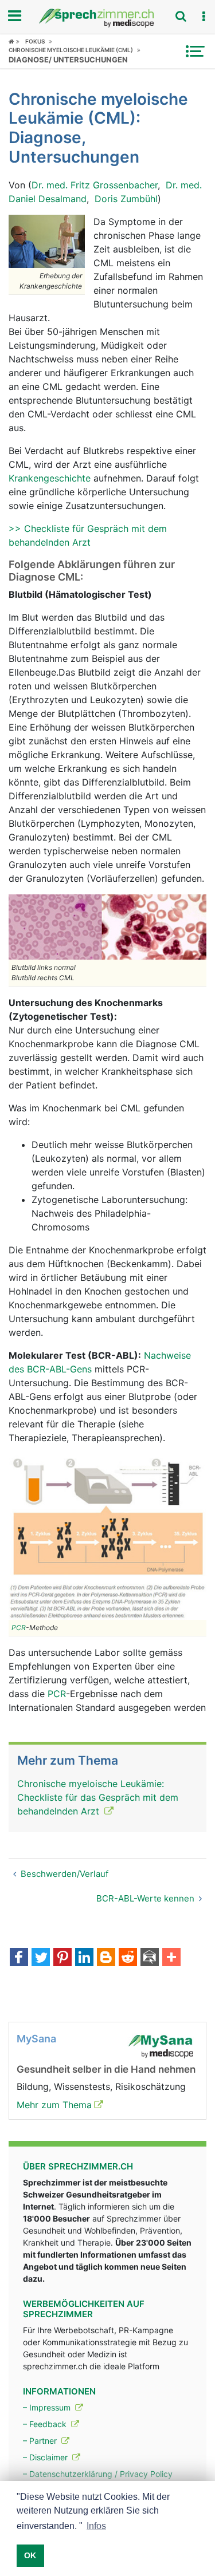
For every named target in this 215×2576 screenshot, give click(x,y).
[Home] (14, 41)
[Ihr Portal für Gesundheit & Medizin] (107, 18)
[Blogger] (106, 1958)
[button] (204, 17)
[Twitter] (41, 1958)
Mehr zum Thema (54, 2105)
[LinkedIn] (84, 1958)
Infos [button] (96, 2526)
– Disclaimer (46, 2457)
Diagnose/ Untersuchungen (68, 60)
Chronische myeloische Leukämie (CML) (71, 50)
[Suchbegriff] (181, 16)
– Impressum (48, 2407)
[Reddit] (128, 1958)
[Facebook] (19, 1958)
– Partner (41, 2441)
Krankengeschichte (50, 478)
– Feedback (46, 2424)
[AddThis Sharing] (171, 1958)
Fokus (35, 41)
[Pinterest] (62, 1958)
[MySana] (161, 2045)
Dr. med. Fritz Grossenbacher (95, 185)
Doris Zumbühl (126, 199)
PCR (19, 1628)
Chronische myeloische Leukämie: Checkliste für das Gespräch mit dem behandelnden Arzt (98, 1797)
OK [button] (30, 2555)
